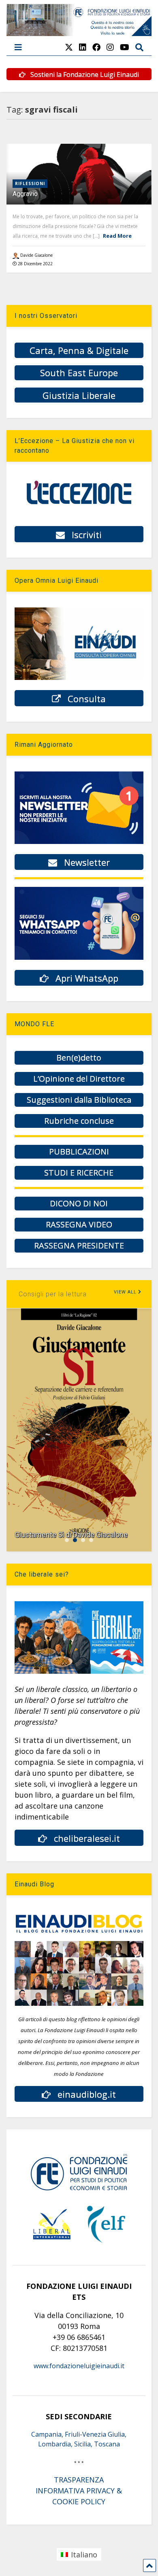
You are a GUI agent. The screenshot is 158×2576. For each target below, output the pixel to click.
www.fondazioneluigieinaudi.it (79, 2366)
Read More (117, 236)
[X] (69, 47)
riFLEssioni (30, 183)
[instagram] (110, 47)
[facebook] (96, 47)
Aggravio (25, 194)
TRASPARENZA (79, 2480)
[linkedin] (83, 47)
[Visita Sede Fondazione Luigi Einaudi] (79, 32)
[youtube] (125, 47)
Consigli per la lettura (53, 1294)
